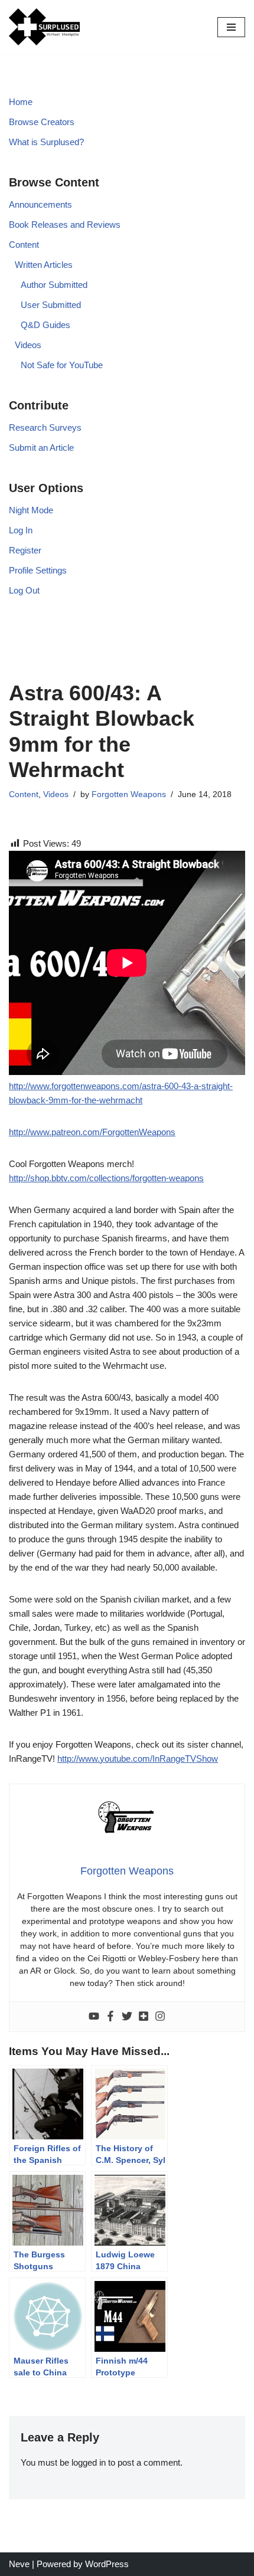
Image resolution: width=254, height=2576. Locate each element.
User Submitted (51, 305)
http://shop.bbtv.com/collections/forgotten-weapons (106, 1178)
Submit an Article (41, 448)
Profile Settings (38, 570)
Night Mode (31, 510)
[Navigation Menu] (231, 27)
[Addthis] (144, 2017)
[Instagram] (160, 2017)
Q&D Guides (45, 325)
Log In (21, 530)
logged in (89, 2462)
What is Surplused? (46, 142)
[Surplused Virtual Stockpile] (44, 27)
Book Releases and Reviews (65, 225)
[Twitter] (127, 2017)
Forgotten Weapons (129, 794)
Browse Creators (42, 122)
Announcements (40, 204)
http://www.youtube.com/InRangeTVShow (138, 1759)
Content (24, 245)
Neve (19, 2564)
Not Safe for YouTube (62, 365)
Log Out (24, 590)
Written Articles (44, 265)
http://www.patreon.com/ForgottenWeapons (92, 1132)
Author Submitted (54, 285)
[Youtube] (94, 2017)
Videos (28, 345)
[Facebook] (110, 2017)
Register (25, 550)
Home (21, 102)
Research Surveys (45, 427)
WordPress (107, 2564)
